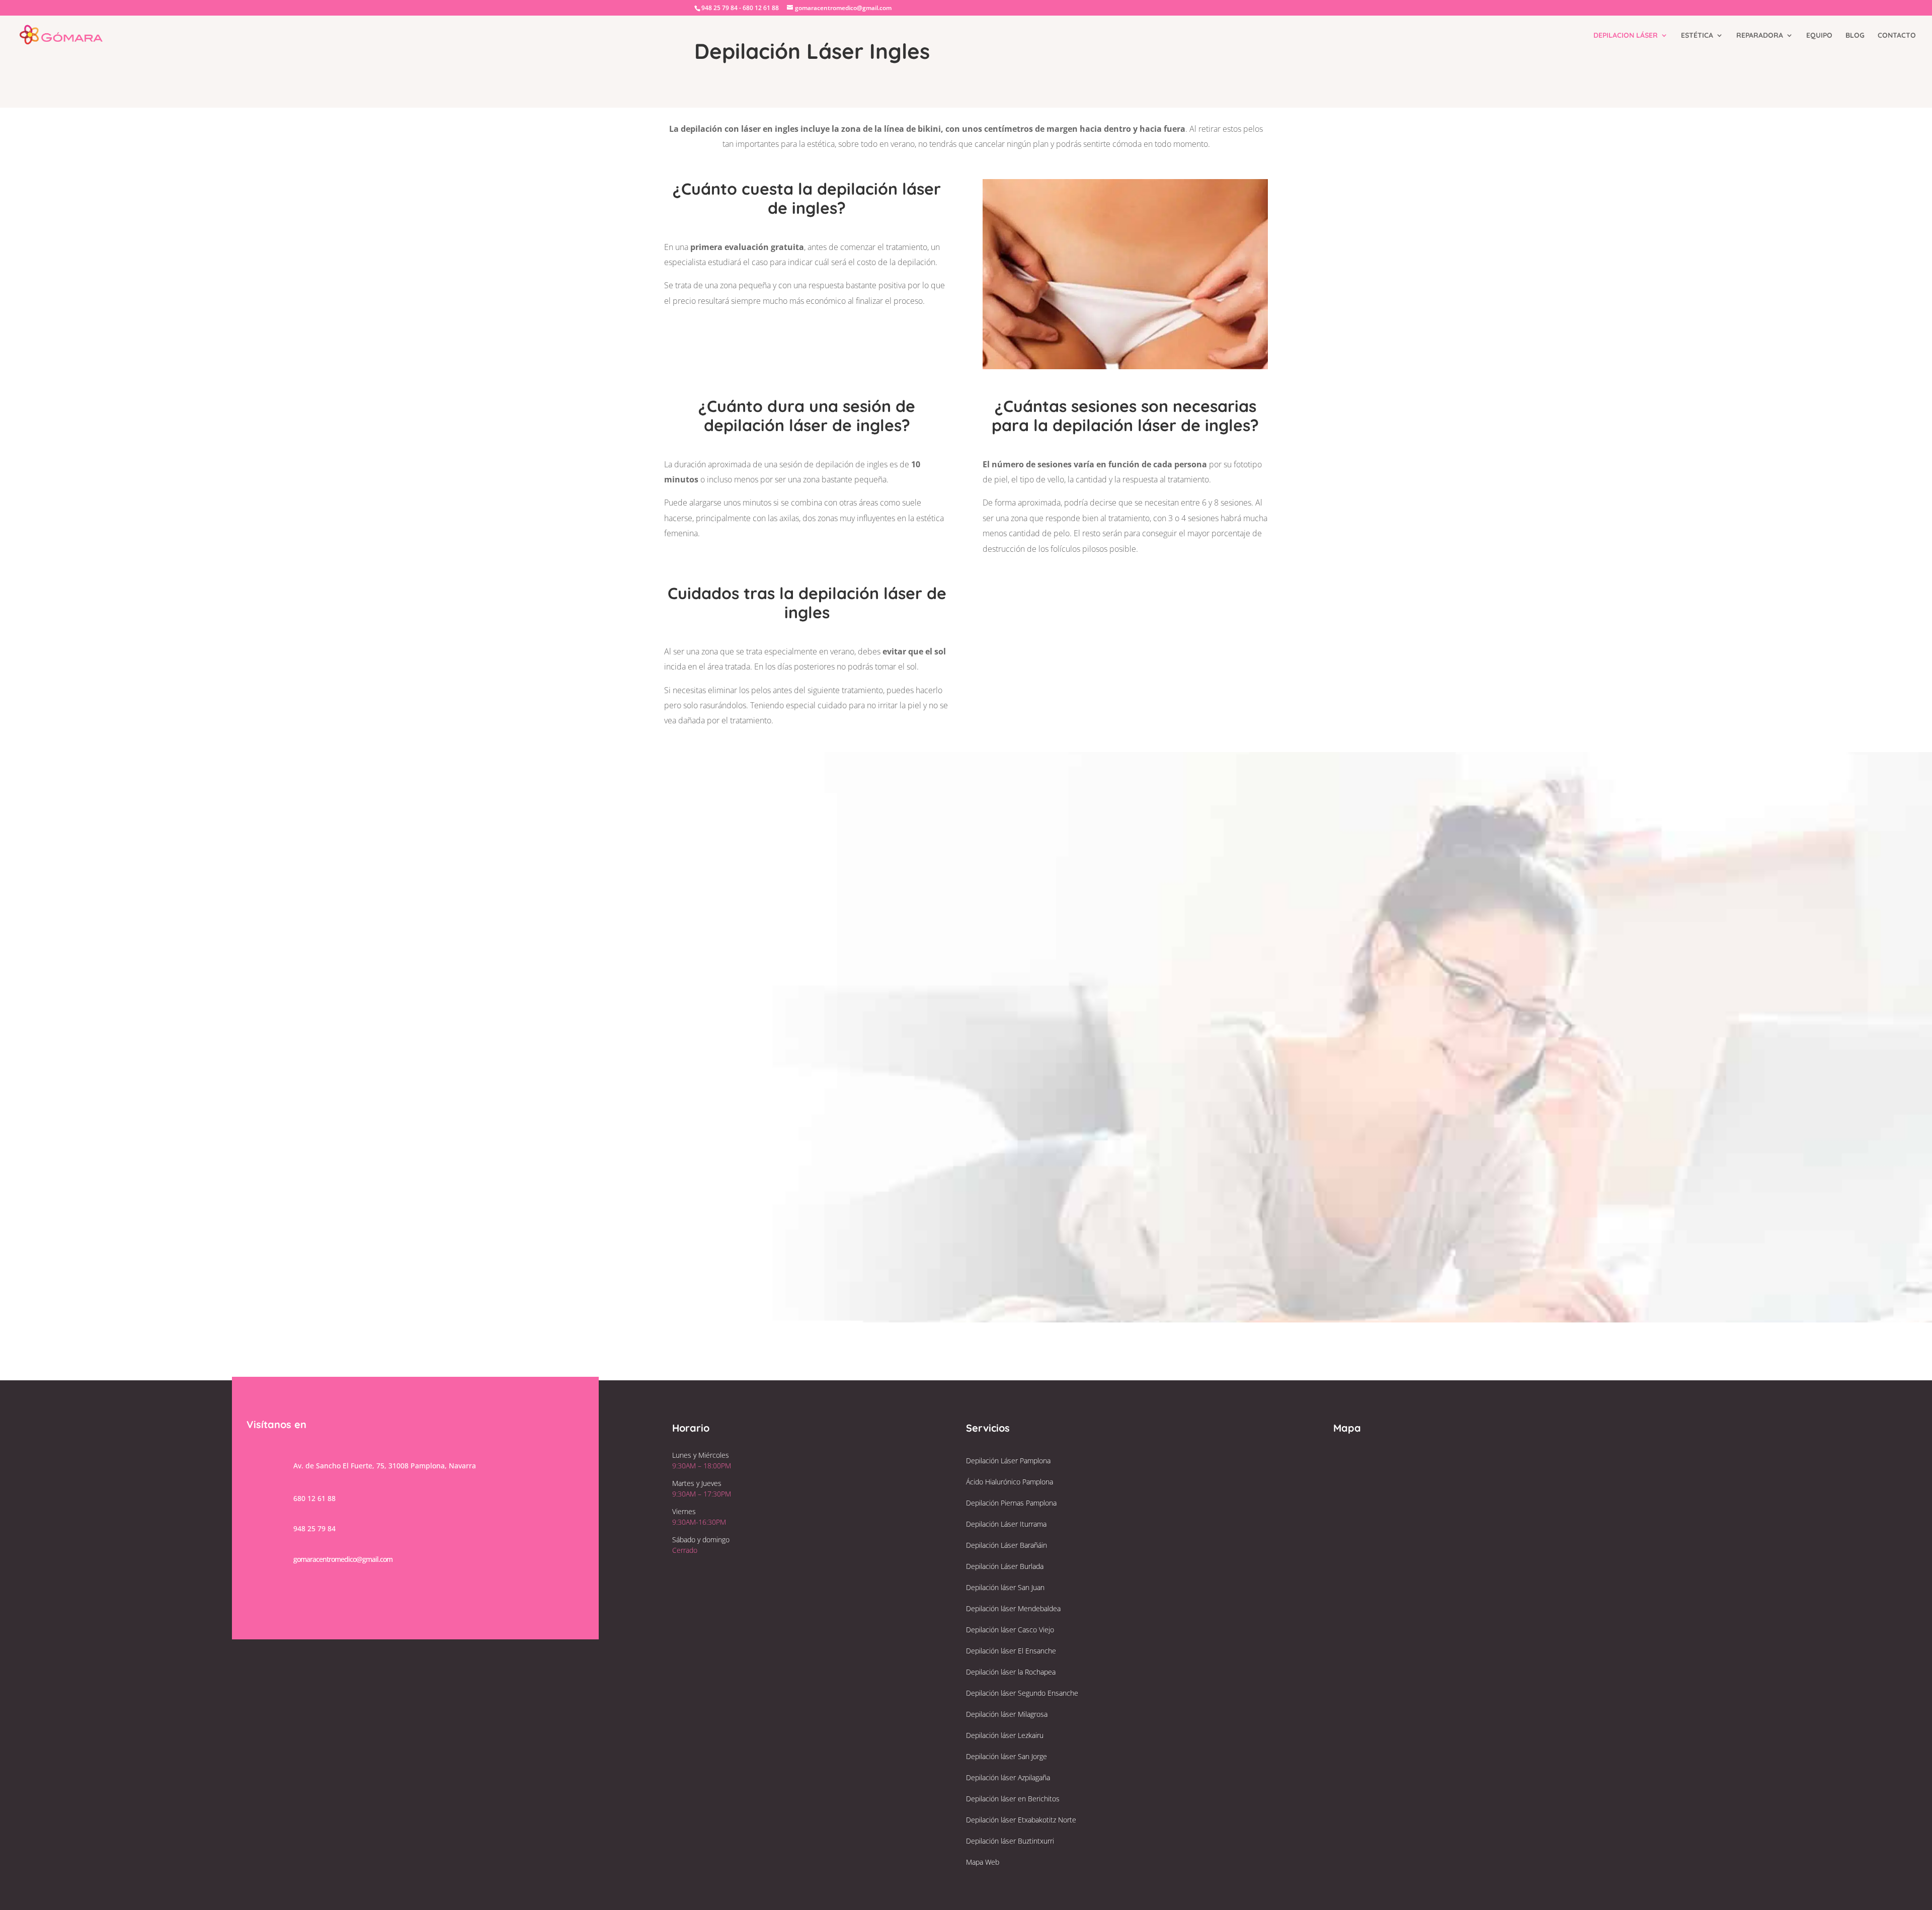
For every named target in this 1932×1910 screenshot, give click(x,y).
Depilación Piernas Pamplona (1011, 1503)
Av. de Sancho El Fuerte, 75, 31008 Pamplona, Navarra (385, 1466)
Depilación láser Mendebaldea (1013, 1608)
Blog (1855, 36)
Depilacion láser (1626, 36)
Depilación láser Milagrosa (1007, 1714)
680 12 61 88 (314, 1498)
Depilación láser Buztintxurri (1010, 1841)
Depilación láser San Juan (1005, 1587)
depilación (916, 262)
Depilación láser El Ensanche (1011, 1651)
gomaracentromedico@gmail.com (812, 1098)
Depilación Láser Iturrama (1006, 1524)
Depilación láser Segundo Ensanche (1022, 1693)
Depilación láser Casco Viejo (1010, 1630)
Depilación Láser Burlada (1005, 1566)
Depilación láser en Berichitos (1013, 1799)
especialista (685, 262)
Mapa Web (983, 1862)
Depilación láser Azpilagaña (1008, 1777)
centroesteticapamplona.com (798, 1141)
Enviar (1116, 968)
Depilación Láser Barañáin (1007, 1545)
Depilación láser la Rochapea (1011, 1672)
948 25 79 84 (787, 1119)
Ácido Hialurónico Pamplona (1010, 1482)
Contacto (1897, 36)
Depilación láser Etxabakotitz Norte (1021, 1820)
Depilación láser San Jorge (1007, 1756)
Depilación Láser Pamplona (1008, 1461)
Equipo (1819, 36)
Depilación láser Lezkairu (1005, 1735)
